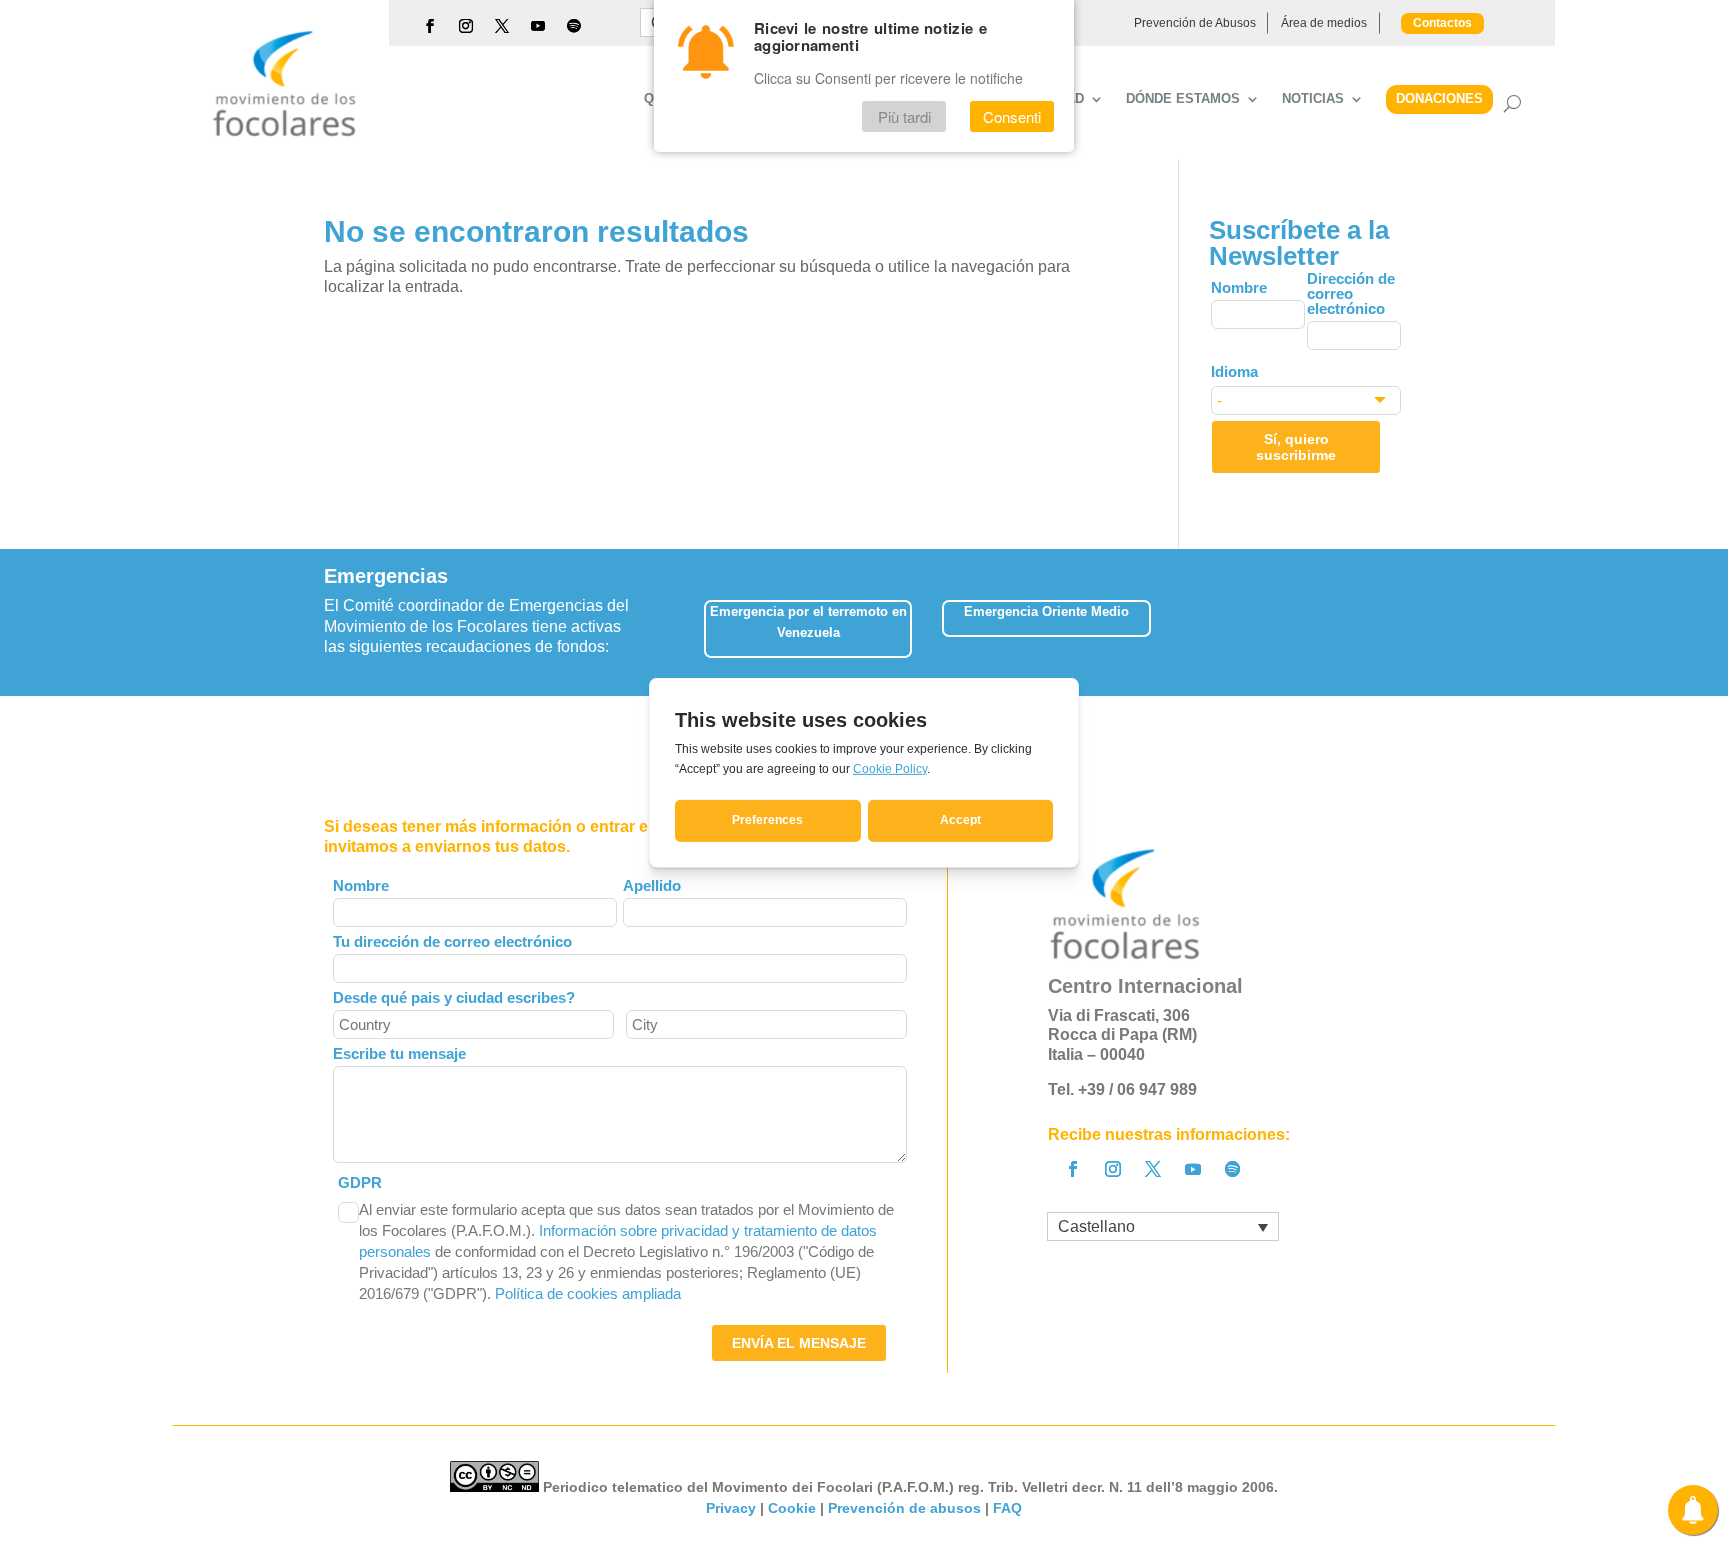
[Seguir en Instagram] (466, 26)
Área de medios (1324, 23)
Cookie (792, 1508)
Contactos (1442, 23)
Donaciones (1439, 98)
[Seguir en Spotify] (574, 26)
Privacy (731, 1508)
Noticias (1313, 99)
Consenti (1012, 116)
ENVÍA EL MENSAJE (799, 1343)
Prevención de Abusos (1195, 23)
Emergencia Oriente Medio (1046, 611)
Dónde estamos (1183, 99)
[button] (1403, 622)
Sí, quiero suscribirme (1296, 447)
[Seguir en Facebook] (430, 26)
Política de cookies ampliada (588, 1293)
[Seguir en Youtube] (538, 26)
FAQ (1007, 1508)
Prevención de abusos (904, 1508)
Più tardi (904, 116)
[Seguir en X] (502, 26)
